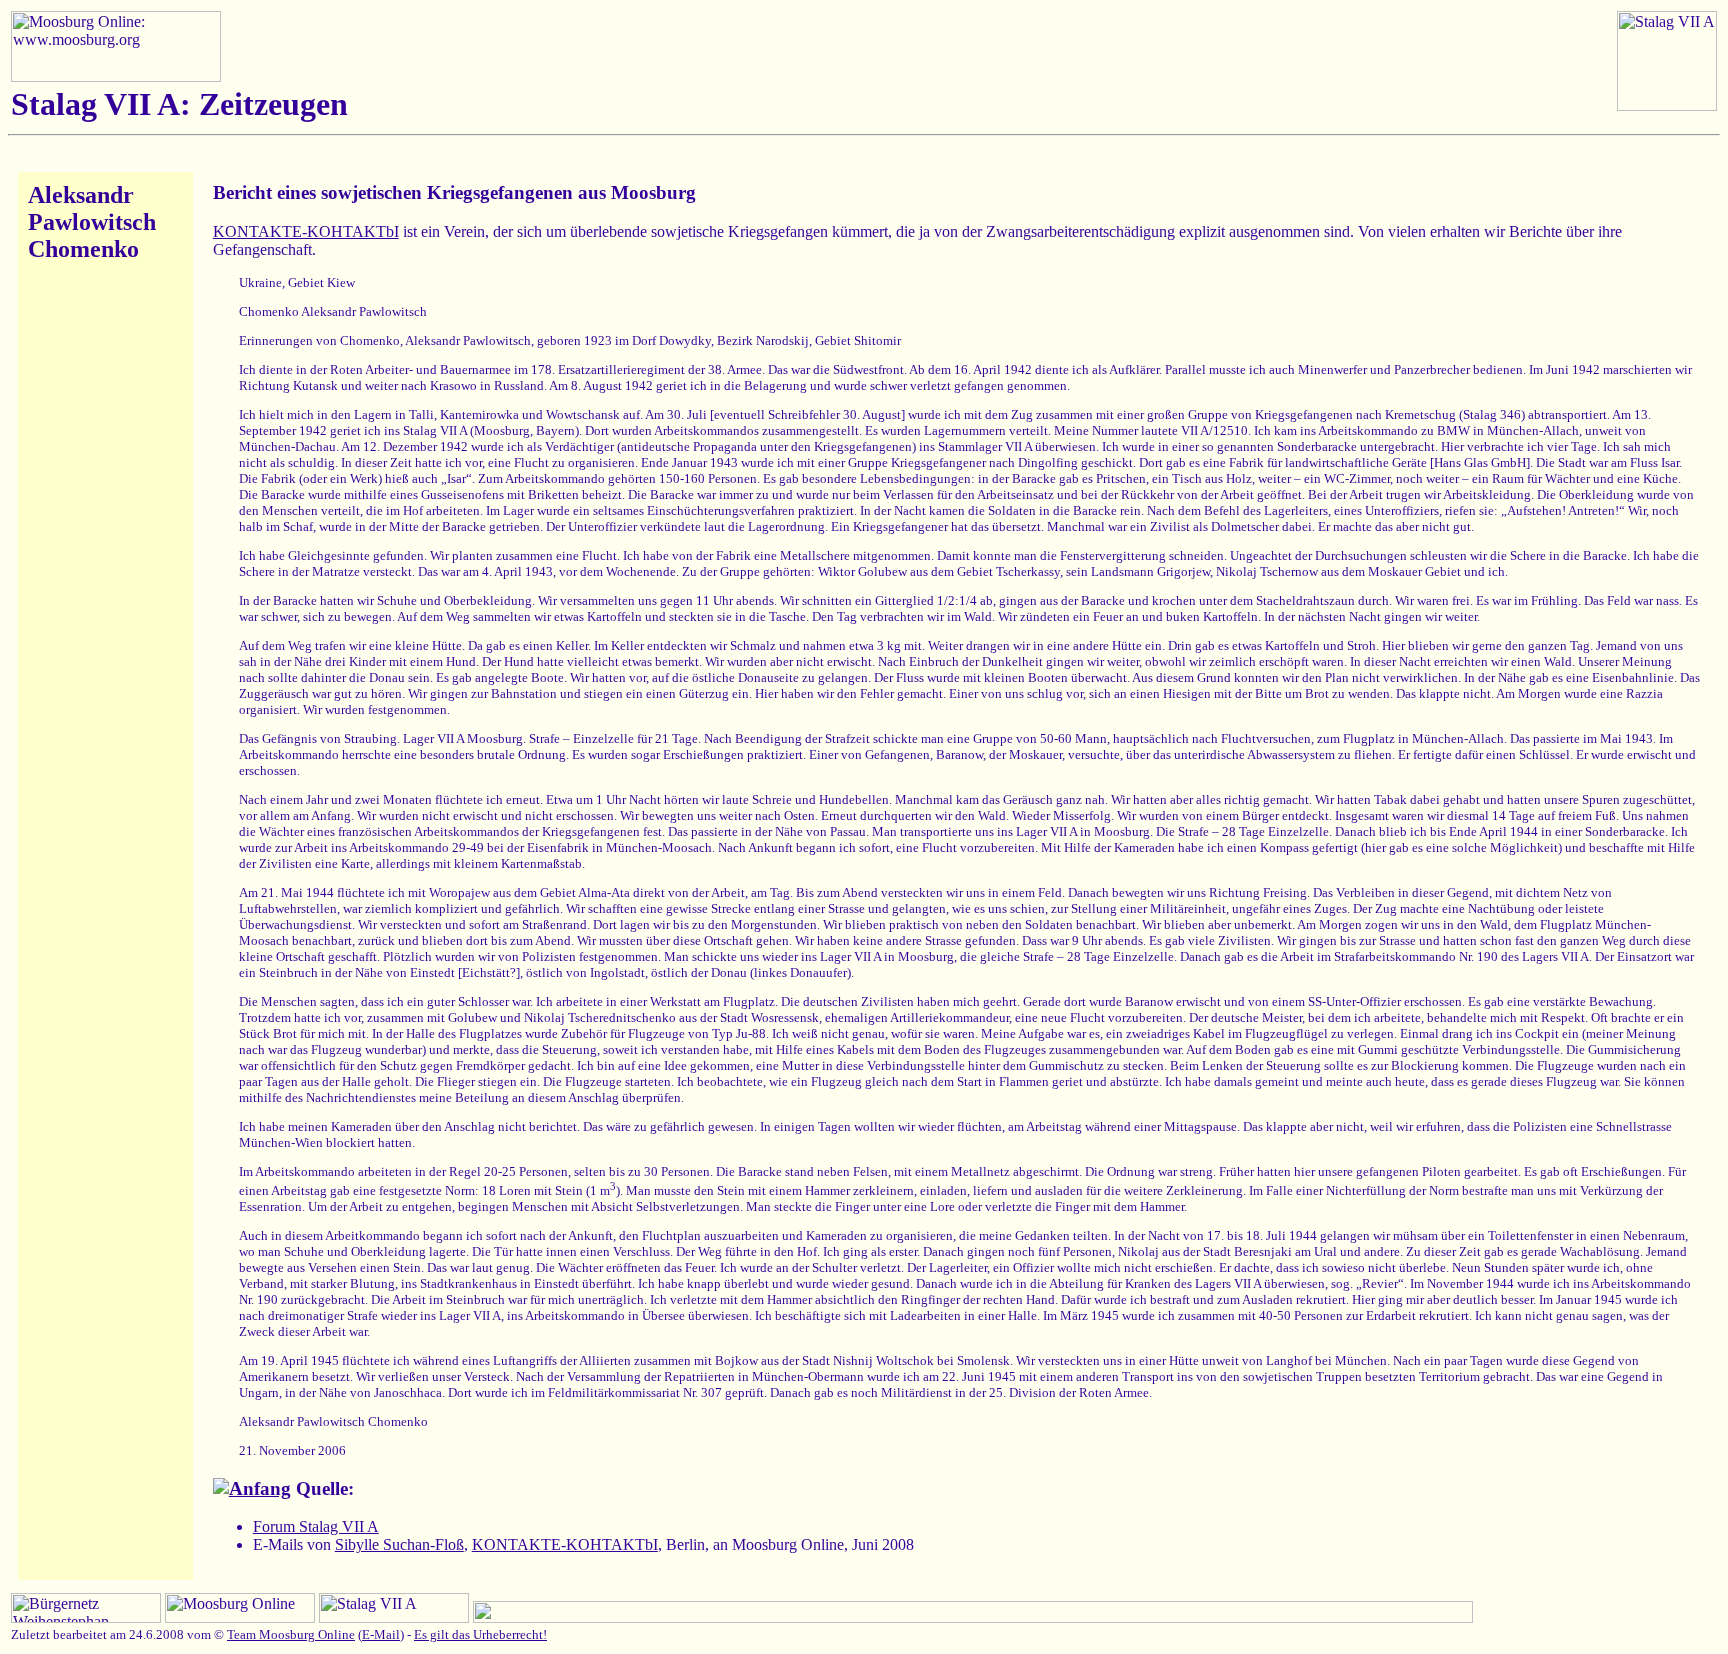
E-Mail (381, 1634)
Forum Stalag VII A (316, 1526)
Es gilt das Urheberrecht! (480, 1634)
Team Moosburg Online (291, 1634)
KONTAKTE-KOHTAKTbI (306, 231)
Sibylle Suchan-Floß (399, 1544)
